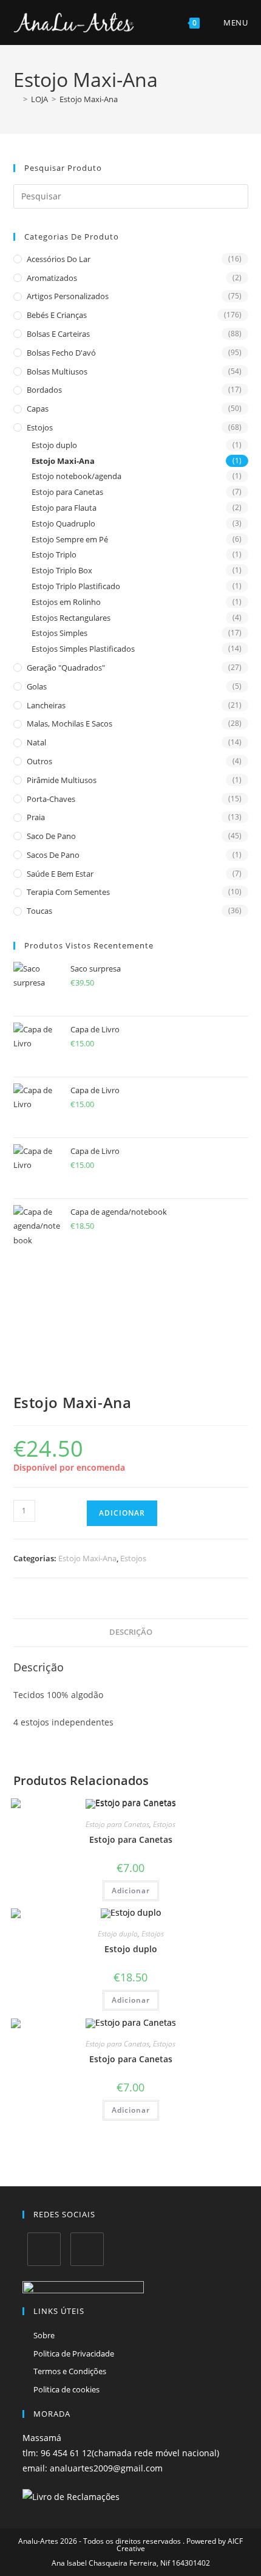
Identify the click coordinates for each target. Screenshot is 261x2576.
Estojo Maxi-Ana (89, 99)
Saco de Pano (51, 836)
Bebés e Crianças (57, 315)
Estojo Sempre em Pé (70, 539)
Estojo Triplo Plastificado (76, 586)
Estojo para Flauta (64, 508)
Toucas (39, 911)
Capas (38, 409)
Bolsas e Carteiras (58, 334)
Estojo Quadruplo (63, 523)
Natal (36, 742)
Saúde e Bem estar (60, 874)
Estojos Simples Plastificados (83, 649)
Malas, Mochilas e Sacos (69, 723)
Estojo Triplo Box (62, 570)
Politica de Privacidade (74, 2353)
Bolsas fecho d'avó (61, 353)
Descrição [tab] (131, 1632)
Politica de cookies (66, 2389)
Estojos (40, 427)
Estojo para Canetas (67, 492)
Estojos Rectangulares (71, 618)
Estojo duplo (54, 445)
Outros (39, 761)
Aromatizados (52, 278)
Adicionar (122, 1513)
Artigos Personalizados (68, 296)
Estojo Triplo (54, 554)
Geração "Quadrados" (66, 668)
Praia (36, 817)
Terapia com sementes (68, 892)
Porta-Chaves (51, 799)
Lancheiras (46, 705)
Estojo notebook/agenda (76, 476)
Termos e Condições (70, 2371)
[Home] (16, 99)
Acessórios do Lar (59, 259)
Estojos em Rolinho (66, 602)
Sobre (44, 2335)
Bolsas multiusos (57, 371)
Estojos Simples (59, 633)
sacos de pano (53, 855)
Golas (37, 686)
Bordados (44, 390)
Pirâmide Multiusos (62, 780)
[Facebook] (44, 2249)
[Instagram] (87, 2249)
